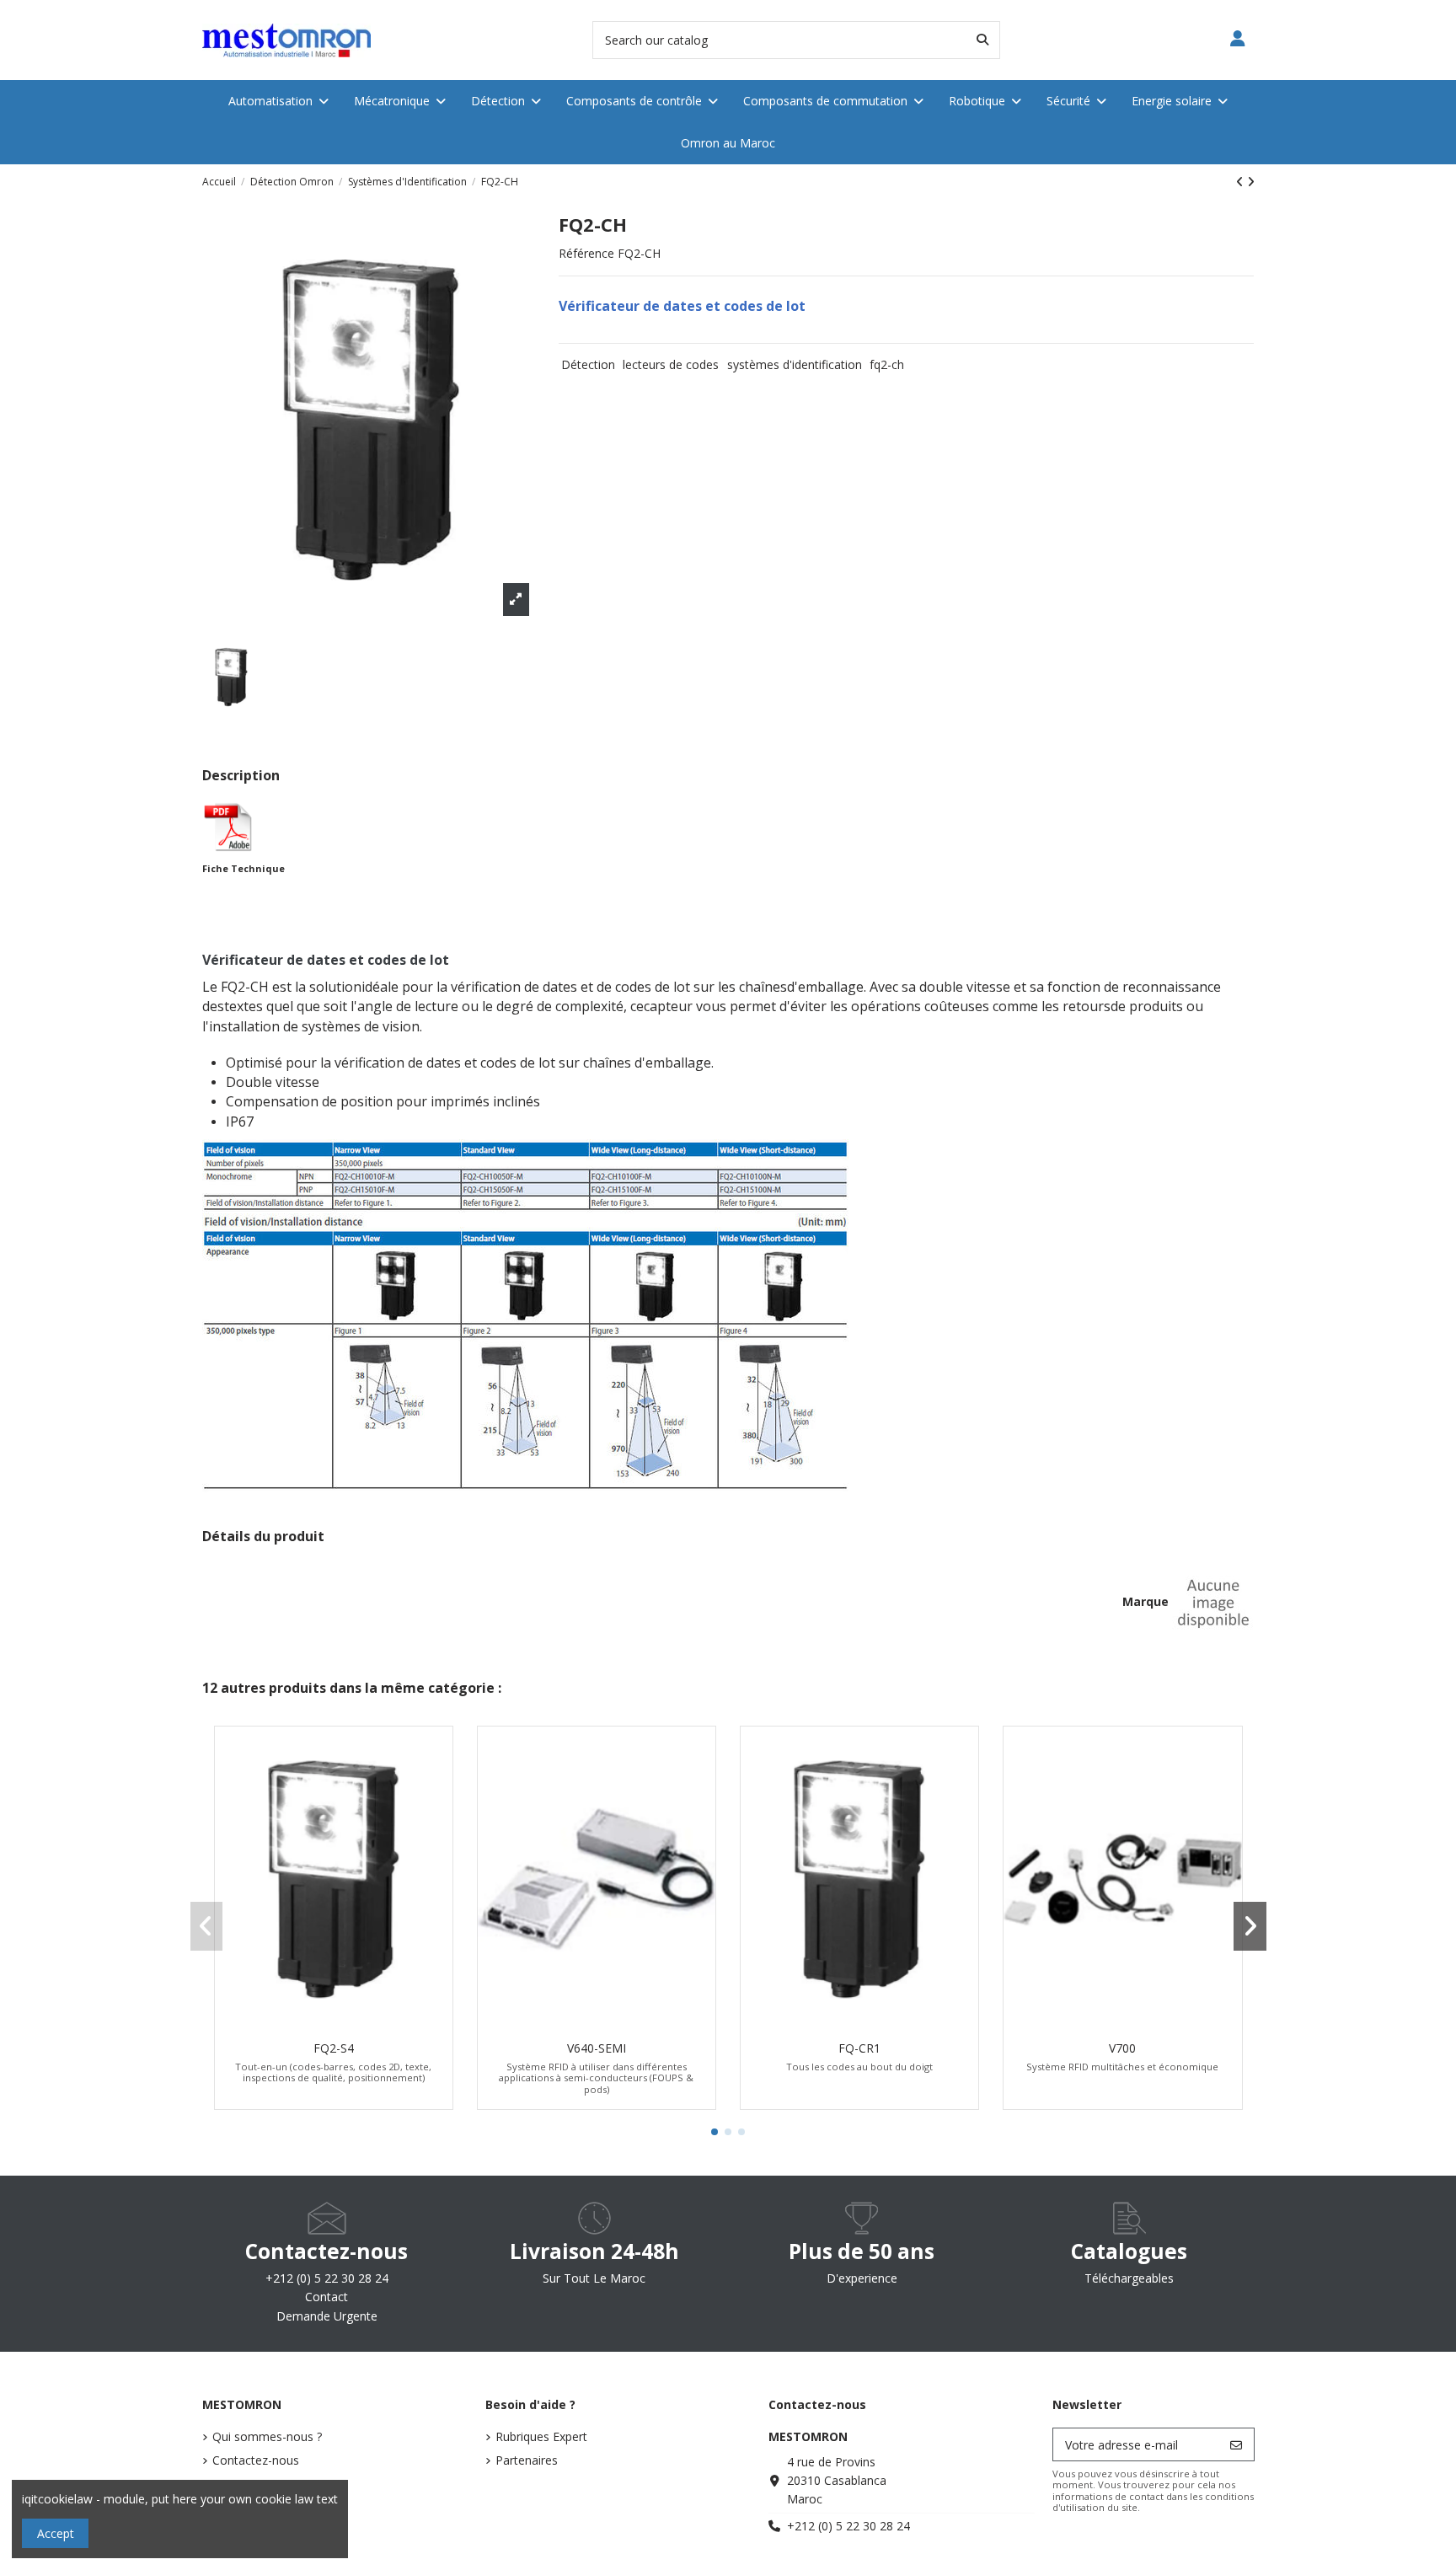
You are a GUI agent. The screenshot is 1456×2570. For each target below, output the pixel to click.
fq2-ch (887, 364)
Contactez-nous (256, 2460)
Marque (1146, 1601)
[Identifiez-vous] (1238, 40)
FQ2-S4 (334, 2048)
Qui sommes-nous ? (267, 2436)
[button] (715, 2132)
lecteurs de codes (671, 364)
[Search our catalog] (982, 40)
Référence (586, 253)
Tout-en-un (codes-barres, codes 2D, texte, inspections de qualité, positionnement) (333, 2072)
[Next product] (1251, 182)
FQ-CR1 (859, 2048)
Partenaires (527, 2460)
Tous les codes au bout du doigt (859, 2067)
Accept (56, 2533)
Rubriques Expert (541, 2436)
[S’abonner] (1236, 2444)
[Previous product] (1242, 182)
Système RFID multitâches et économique (1122, 2067)
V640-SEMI (597, 2048)
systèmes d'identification (795, 364)
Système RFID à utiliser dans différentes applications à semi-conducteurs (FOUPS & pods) (596, 2078)
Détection (588, 364)
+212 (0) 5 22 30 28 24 (848, 2526)
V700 (1122, 2048)
